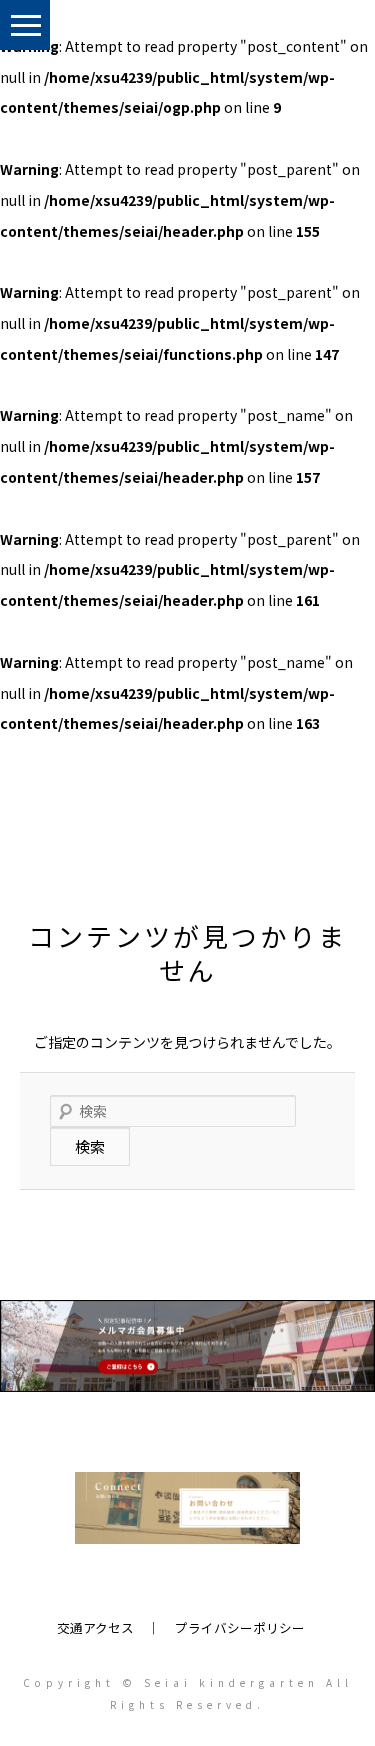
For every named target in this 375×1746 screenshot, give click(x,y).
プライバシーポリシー (240, 1627)
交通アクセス (95, 1627)
